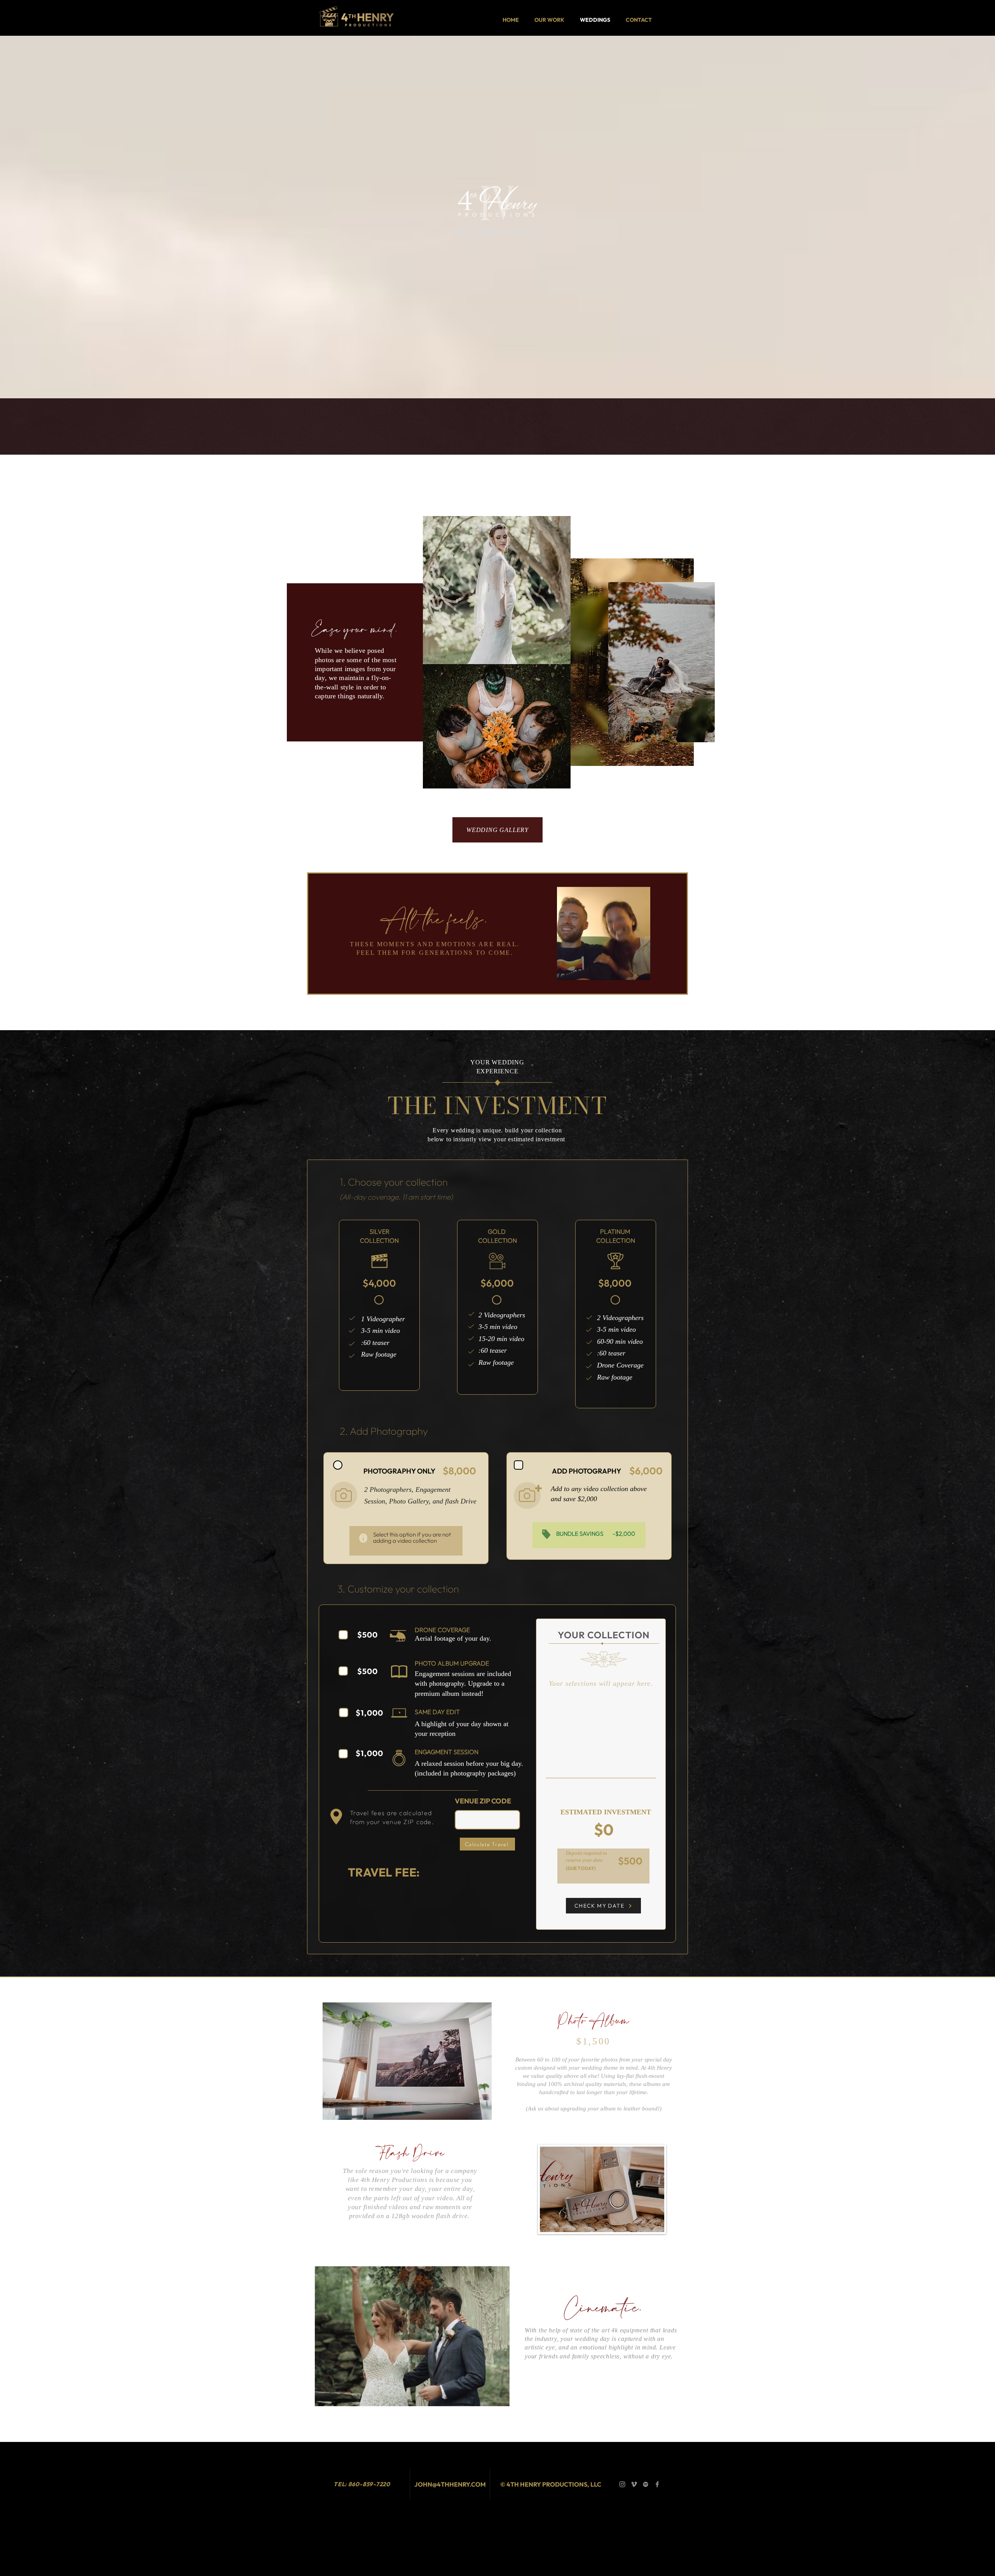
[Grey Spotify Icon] (646, 2484)
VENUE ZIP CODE (483, 1801)
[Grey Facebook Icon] (657, 2484)
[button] (407, 2061)
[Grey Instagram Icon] (622, 2484)
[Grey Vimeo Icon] (634, 2484)
